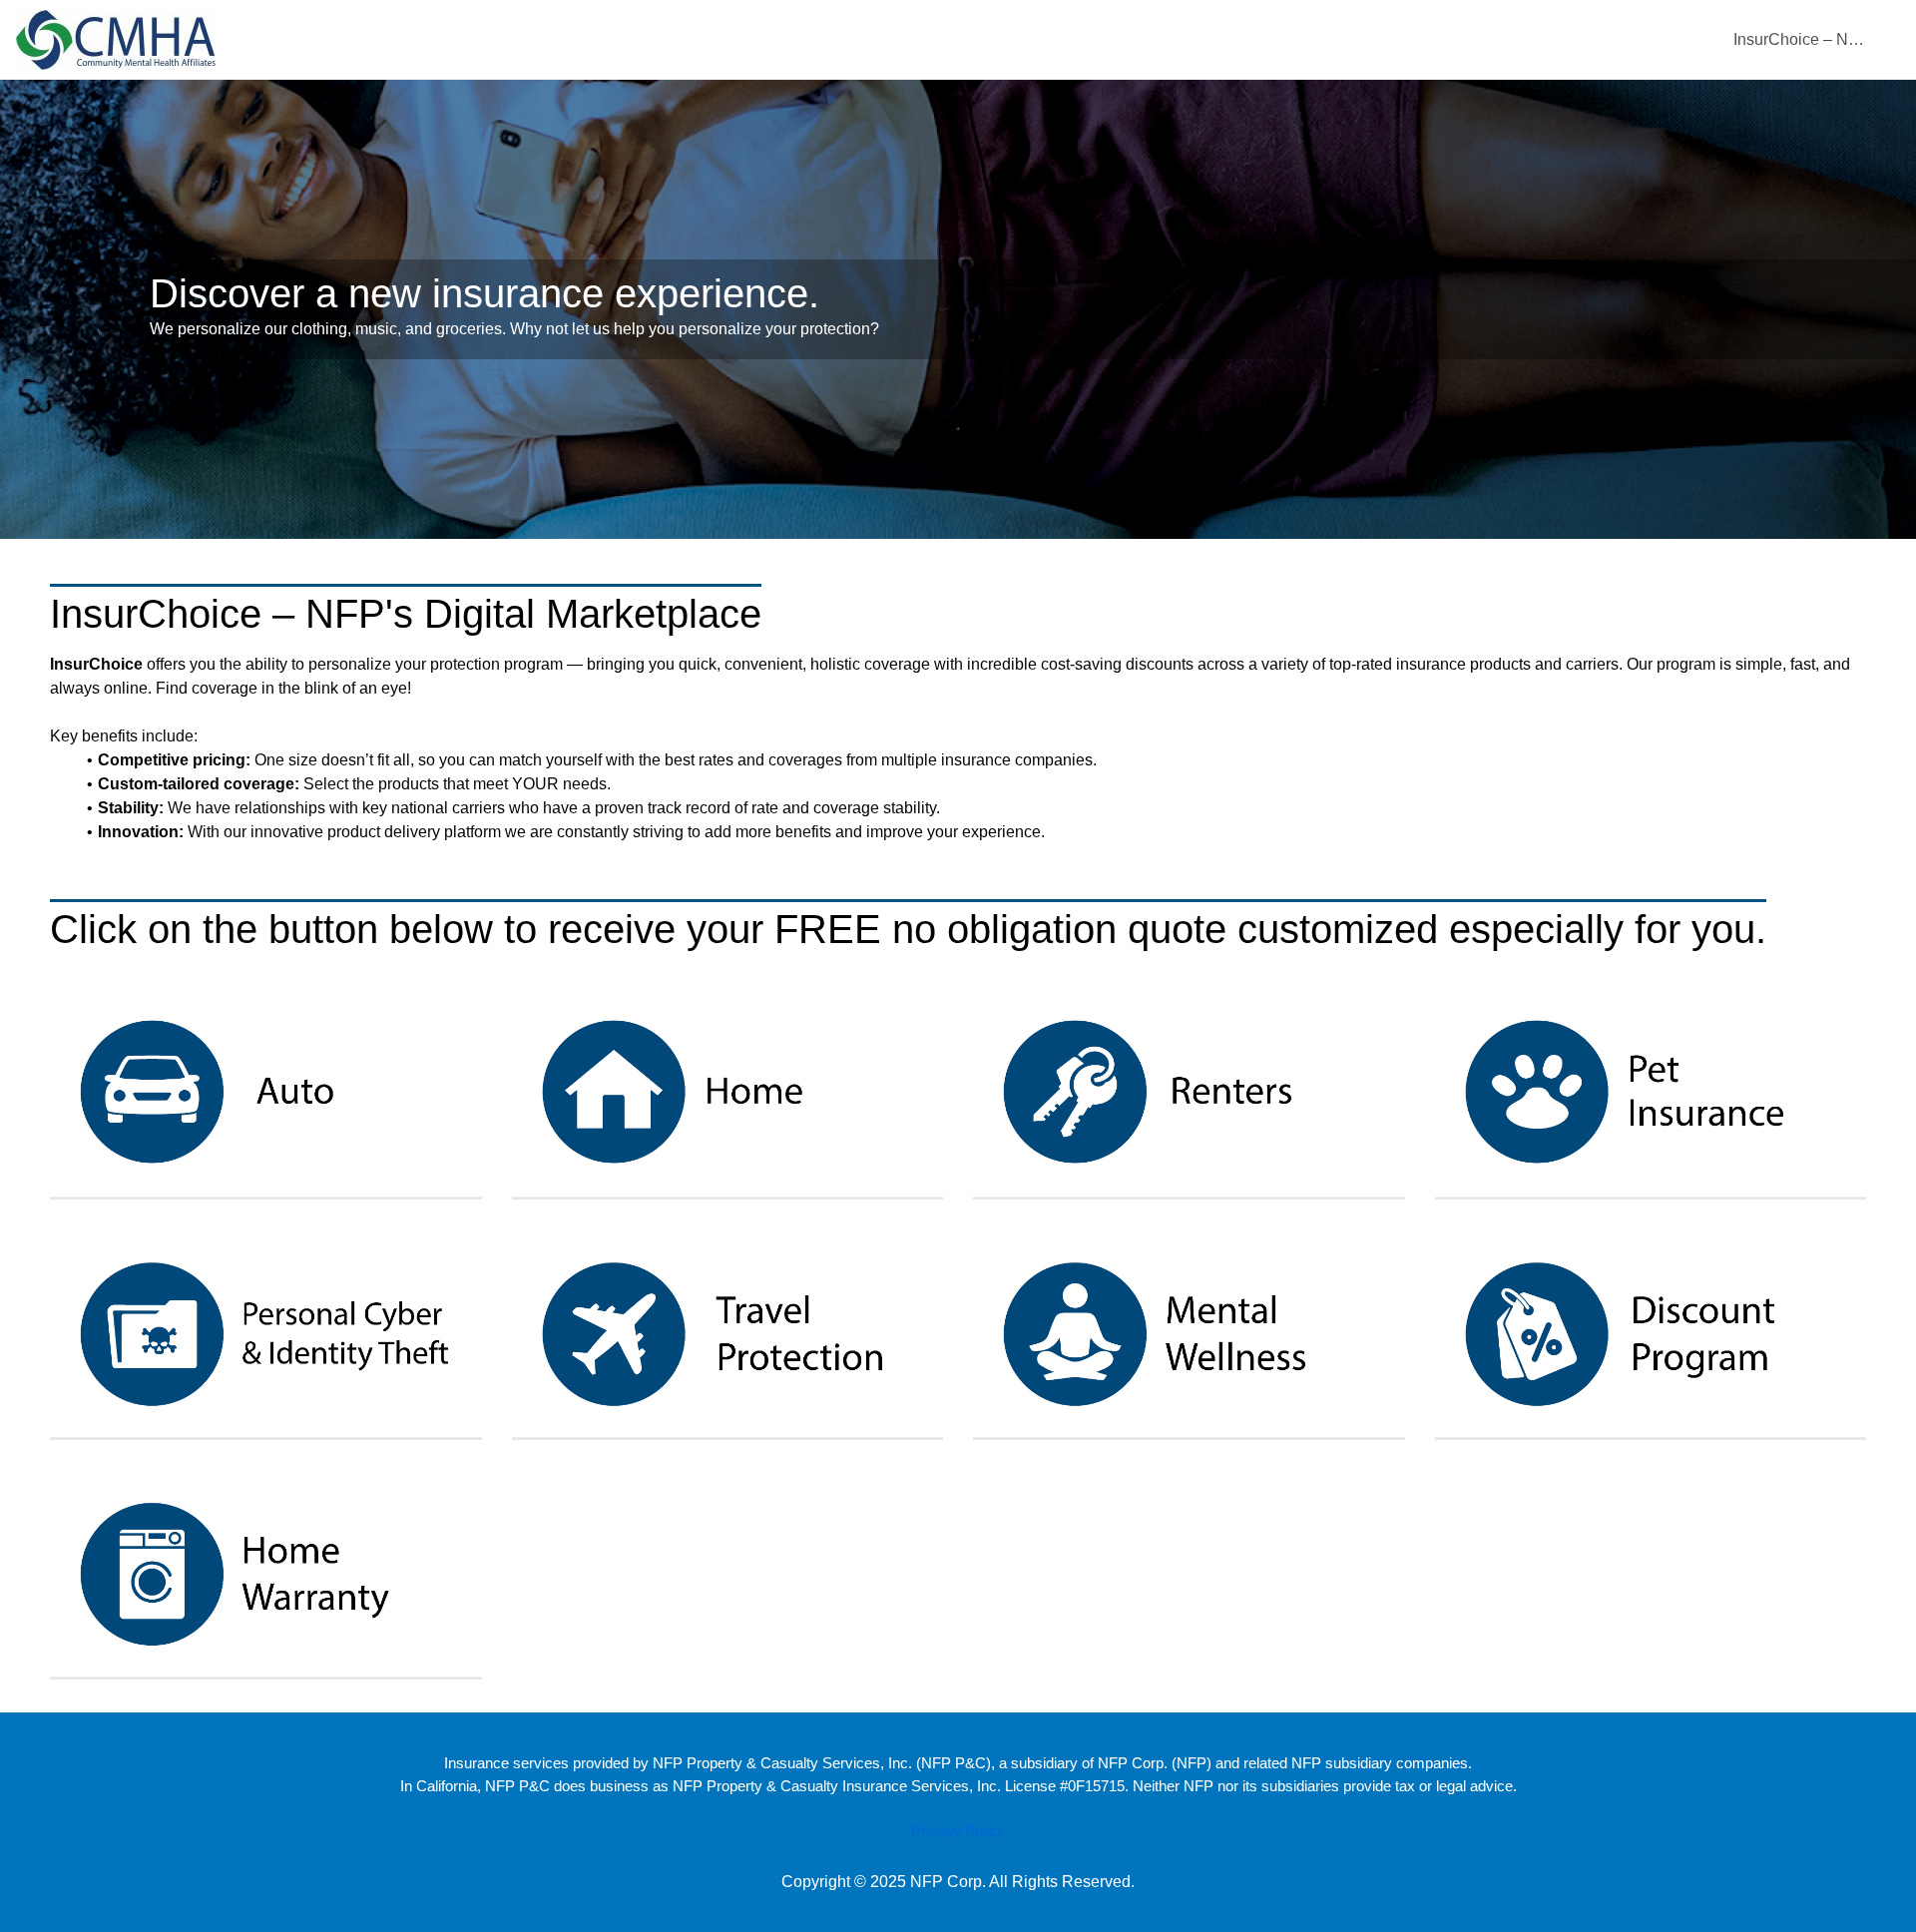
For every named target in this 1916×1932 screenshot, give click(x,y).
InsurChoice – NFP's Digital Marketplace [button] (1801, 39)
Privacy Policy (958, 1831)
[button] (266, 1092)
